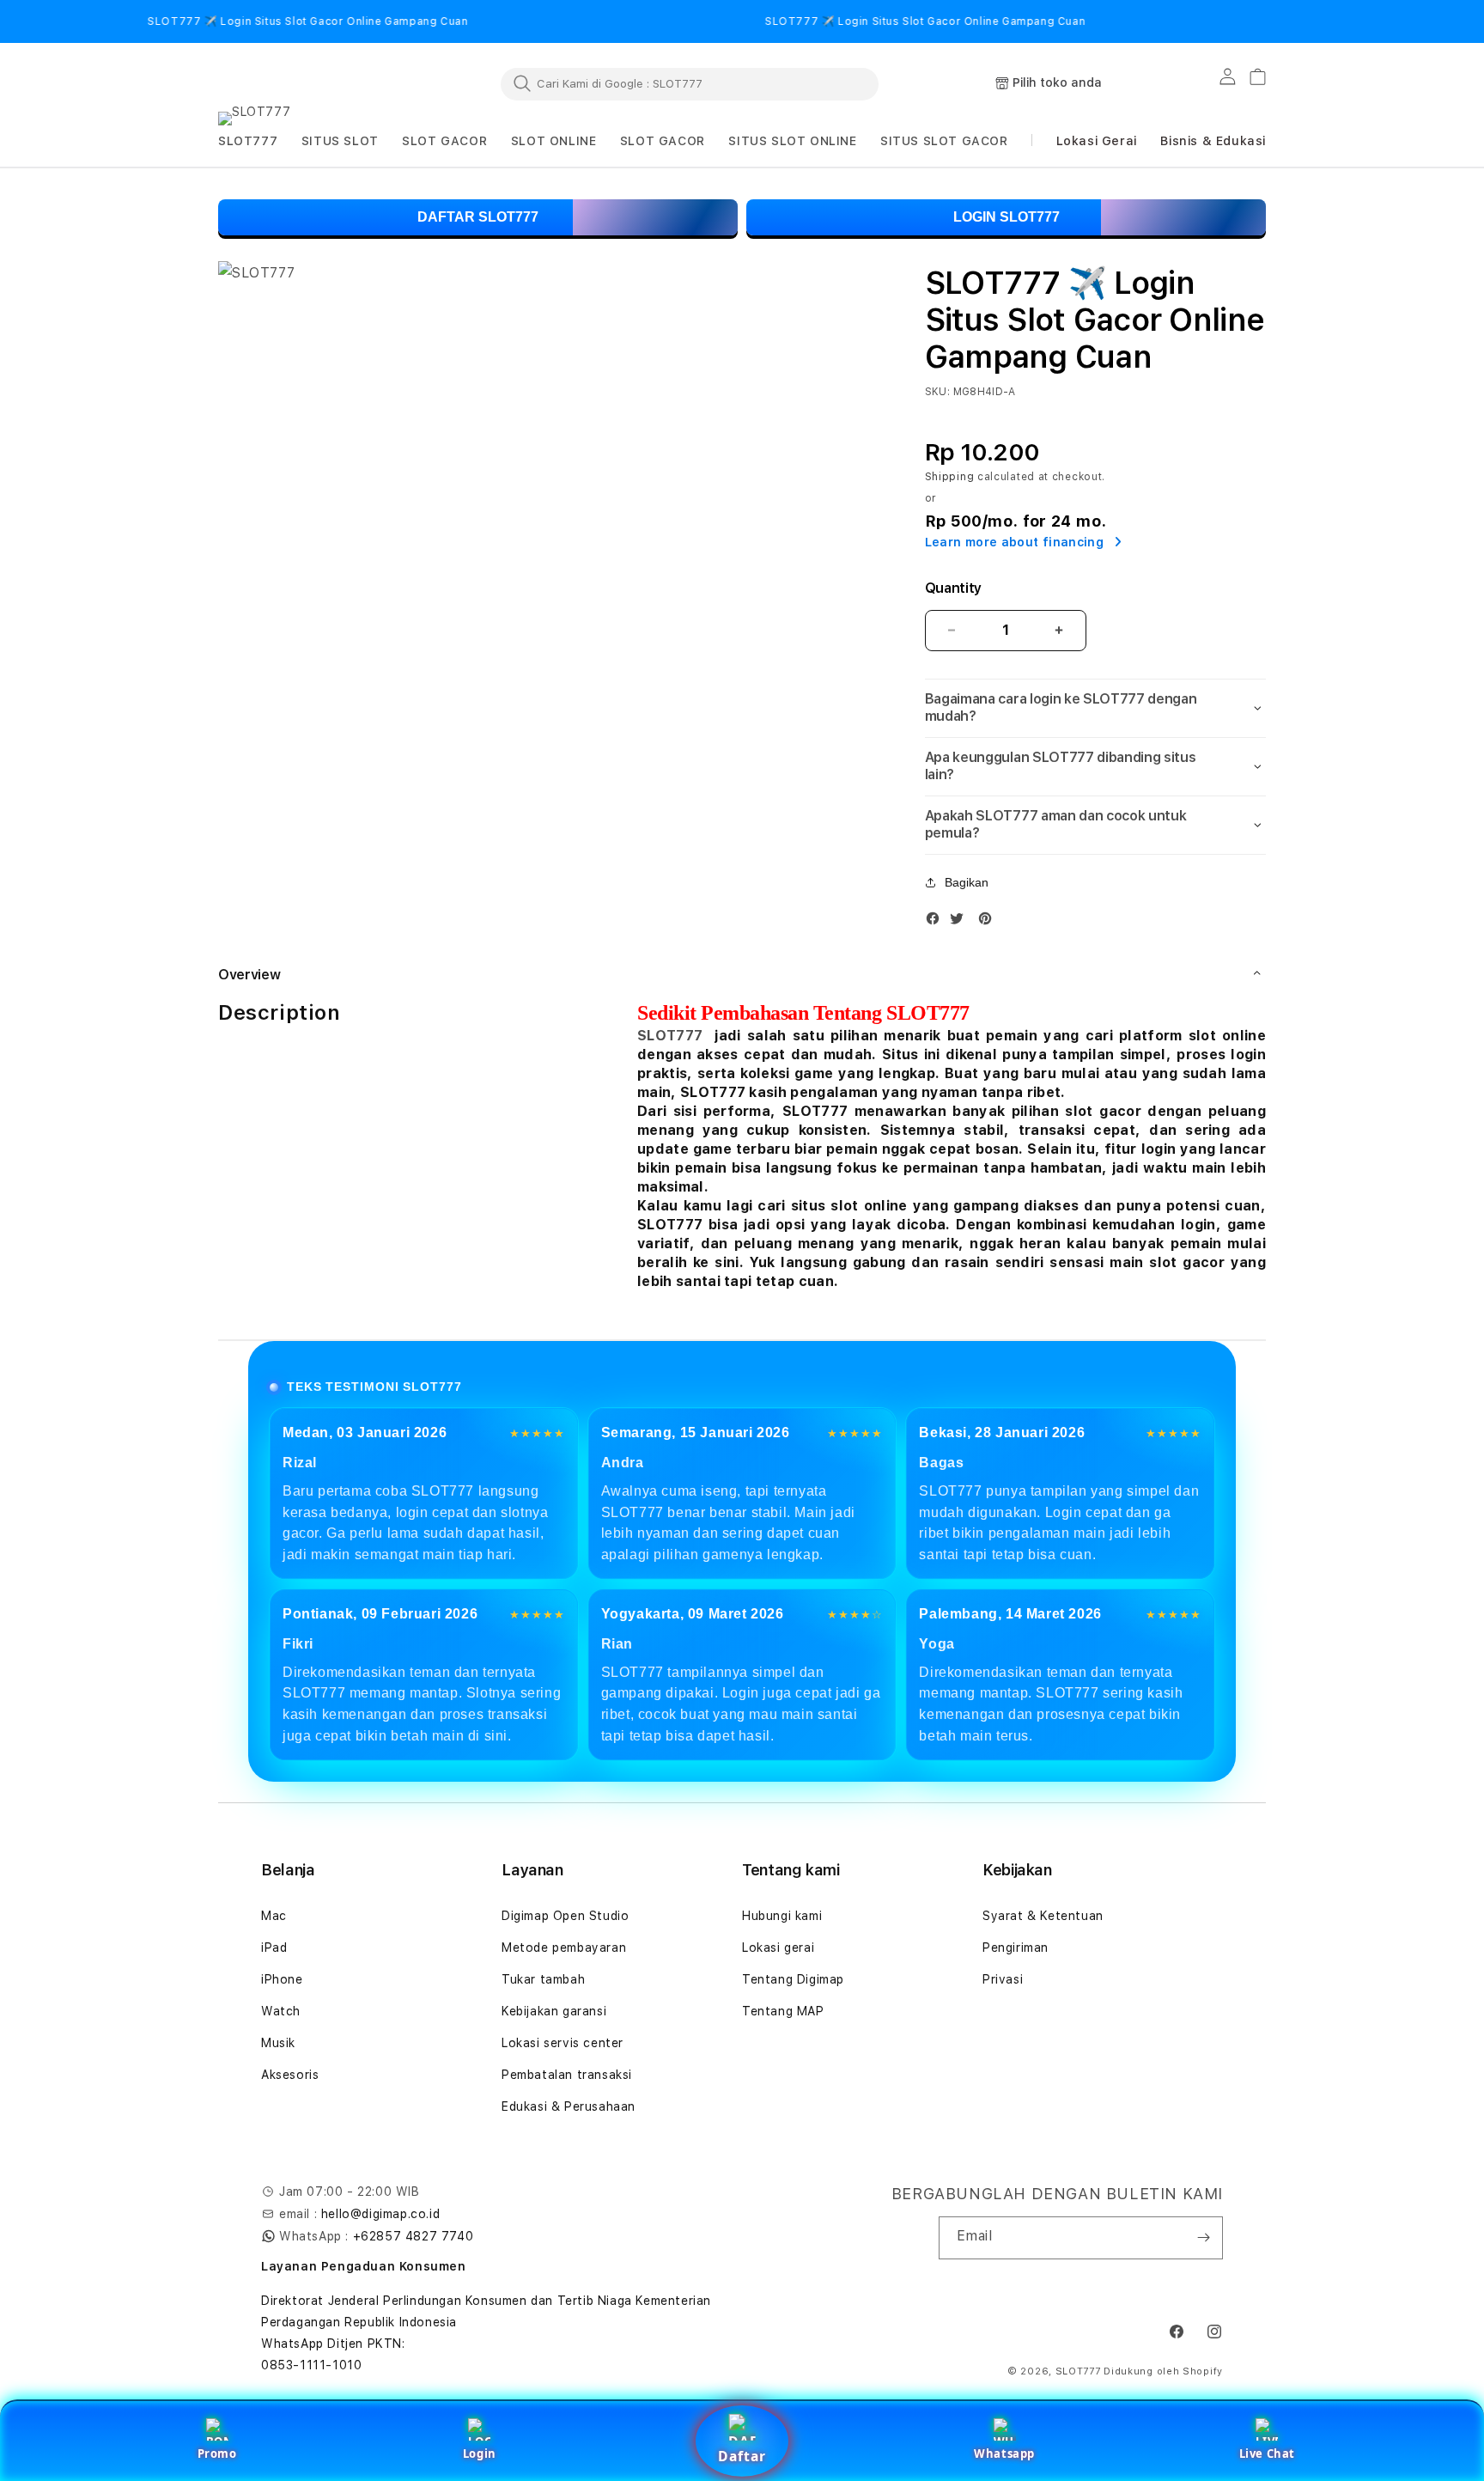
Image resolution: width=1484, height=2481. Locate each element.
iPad (274, 1948)
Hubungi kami (782, 1916)
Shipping (950, 477)
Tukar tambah (543, 1979)
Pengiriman (1016, 1948)
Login (480, 2454)
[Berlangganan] (1203, 2238)
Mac (274, 1916)
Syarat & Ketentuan (1043, 1916)
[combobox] (690, 83)
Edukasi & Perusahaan (569, 2106)
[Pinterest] (989, 922)
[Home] (295, 84)
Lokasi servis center (563, 2043)
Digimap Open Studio (565, 1916)
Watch (281, 2011)
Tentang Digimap (793, 1979)
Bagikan (967, 882)
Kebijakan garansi (554, 2011)
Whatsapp (1004, 2454)
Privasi (1003, 1979)
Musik (278, 2043)
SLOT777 (670, 1036)
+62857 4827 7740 (414, 2236)
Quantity (953, 588)
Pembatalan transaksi (567, 2075)
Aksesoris (290, 2075)
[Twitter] (961, 922)
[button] (248, 141)
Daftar (742, 2456)
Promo (217, 2454)
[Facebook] (937, 922)
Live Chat (1267, 2454)
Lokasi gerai (778, 1948)
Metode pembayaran (564, 1948)
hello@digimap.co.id (380, 2214)
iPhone (282, 1979)
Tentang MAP (783, 2011)
